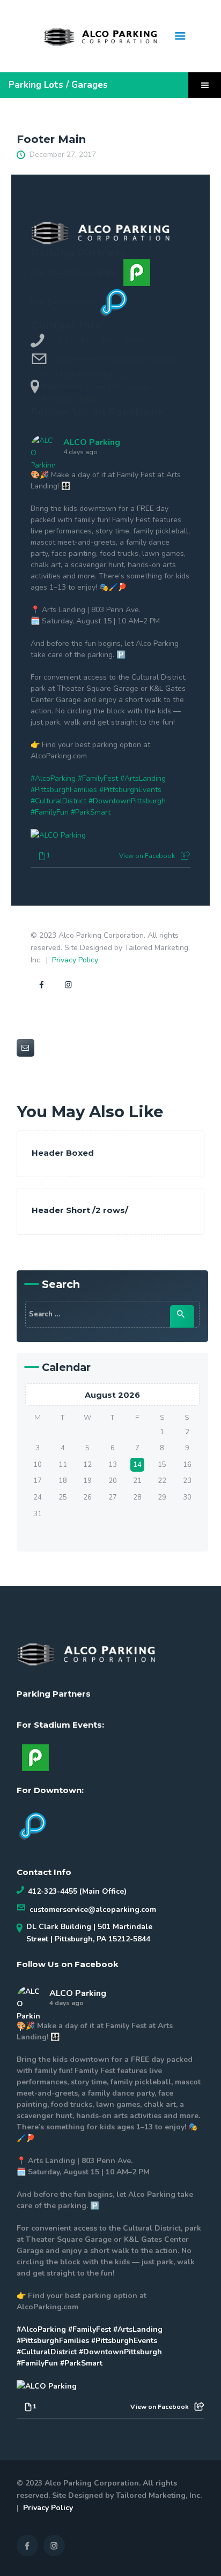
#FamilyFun (50, 812)
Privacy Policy (75, 960)
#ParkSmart (91, 812)
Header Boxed (63, 1153)
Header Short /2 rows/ (80, 1210)
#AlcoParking (53, 778)
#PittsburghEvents (130, 790)
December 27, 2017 (63, 155)
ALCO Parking (92, 442)
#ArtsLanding (143, 778)
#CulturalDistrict (58, 801)
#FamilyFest (98, 778)
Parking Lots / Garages (58, 85)
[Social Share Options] (185, 856)
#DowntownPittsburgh (127, 801)
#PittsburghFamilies (64, 790)
